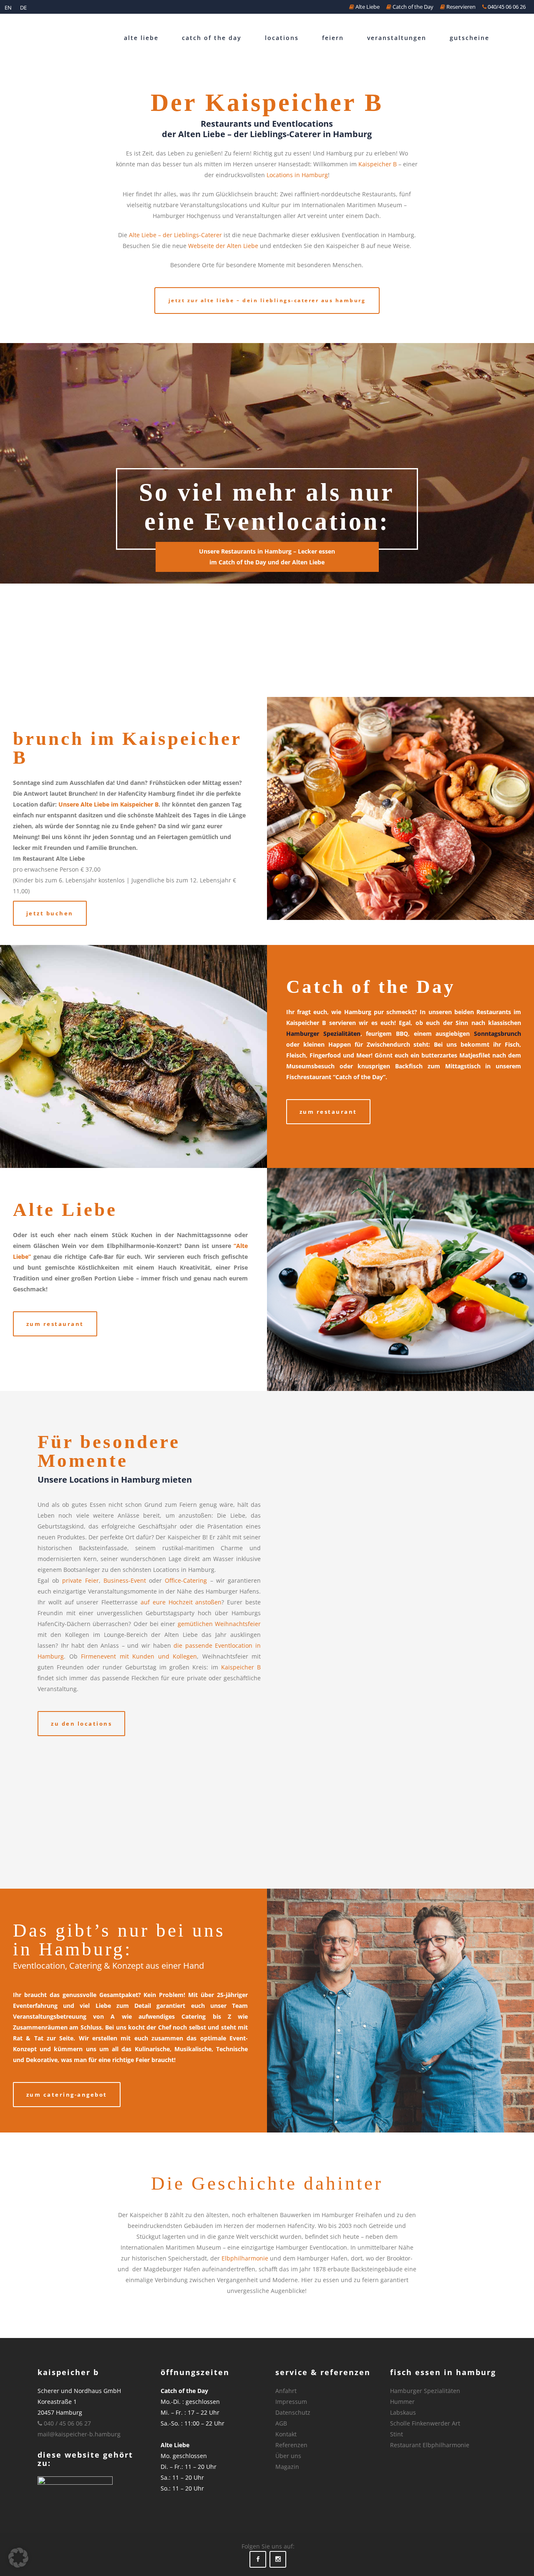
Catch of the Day (412, 7)
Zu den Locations (81, 1724)
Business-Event (125, 1580)
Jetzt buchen (50, 913)
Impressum (291, 2402)
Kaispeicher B (378, 164)
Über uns (288, 2456)
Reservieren (460, 7)
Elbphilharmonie (245, 2258)
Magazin (287, 2467)
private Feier (80, 1580)
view (329, 1478)
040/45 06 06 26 (506, 7)
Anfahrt (286, 2391)
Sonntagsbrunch (497, 1034)
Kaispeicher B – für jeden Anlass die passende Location (329, 1799)
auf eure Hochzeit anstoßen (181, 1602)
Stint (397, 2434)
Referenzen (291, 2445)
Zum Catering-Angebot (67, 2095)
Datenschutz (293, 2412)
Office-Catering (186, 1580)
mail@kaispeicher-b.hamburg (79, 2434)
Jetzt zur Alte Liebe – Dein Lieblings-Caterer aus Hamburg (267, 300)
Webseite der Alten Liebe (223, 246)
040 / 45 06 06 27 (67, 2423)
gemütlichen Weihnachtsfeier (219, 1624)
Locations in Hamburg (297, 175)
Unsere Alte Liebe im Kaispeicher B (108, 804)
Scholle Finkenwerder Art (425, 2423)
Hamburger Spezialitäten (323, 1034)
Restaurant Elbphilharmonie (430, 2445)
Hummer (402, 2402)
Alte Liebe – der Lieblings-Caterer (175, 235)
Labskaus (403, 2412)
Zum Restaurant (328, 1112)
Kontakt (286, 2434)
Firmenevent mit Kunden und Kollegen (139, 1656)
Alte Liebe (367, 7)
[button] (18, 2558)
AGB (281, 2423)
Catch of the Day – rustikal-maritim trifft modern (329, 1662)
